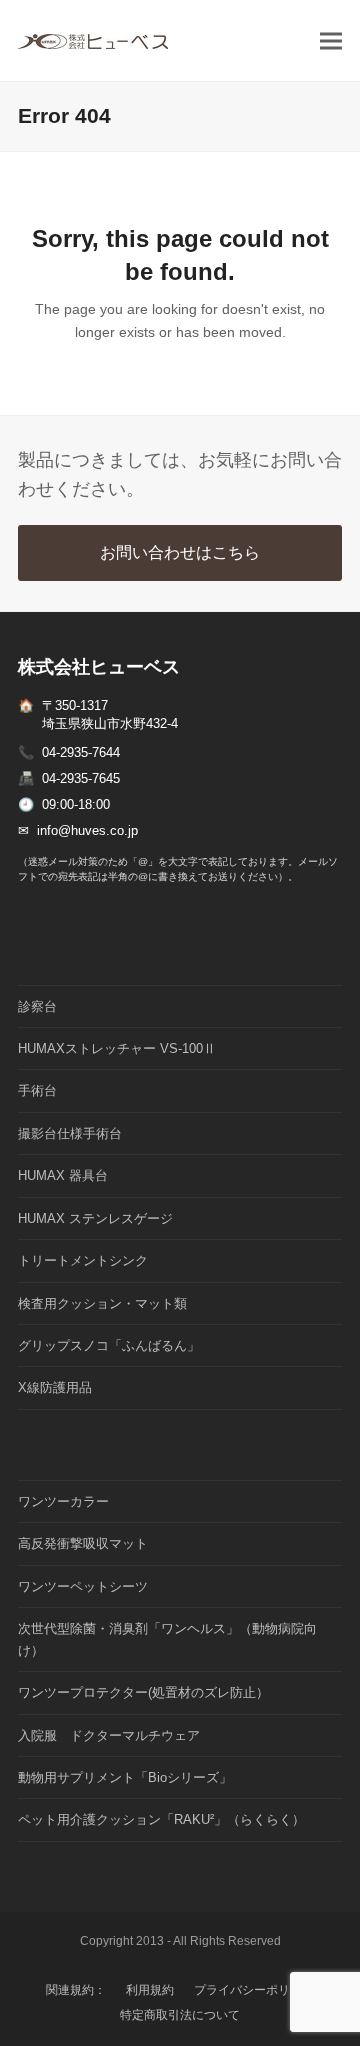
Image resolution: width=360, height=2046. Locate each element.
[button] (331, 40)
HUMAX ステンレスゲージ (95, 1218)
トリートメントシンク (83, 1260)
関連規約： (76, 1990)
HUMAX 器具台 (63, 1175)
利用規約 (150, 1990)
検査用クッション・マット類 (102, 1303)
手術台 (37, 1090)
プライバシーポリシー (254, 1990)
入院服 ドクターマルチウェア (109, 1735)
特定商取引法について (180, 2015)
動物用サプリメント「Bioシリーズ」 (125, 1777)
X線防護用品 (55, 1387)
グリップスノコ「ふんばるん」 (109, 1345)
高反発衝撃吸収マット (83, 1543)
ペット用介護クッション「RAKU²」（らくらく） (161, 1819)
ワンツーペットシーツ (83, 1586)
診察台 (37, 1006)
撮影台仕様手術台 (70, 1133)
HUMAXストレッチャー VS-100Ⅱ (117, 1048)
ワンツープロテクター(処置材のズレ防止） (143, 1692)
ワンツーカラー (63, 1501)
